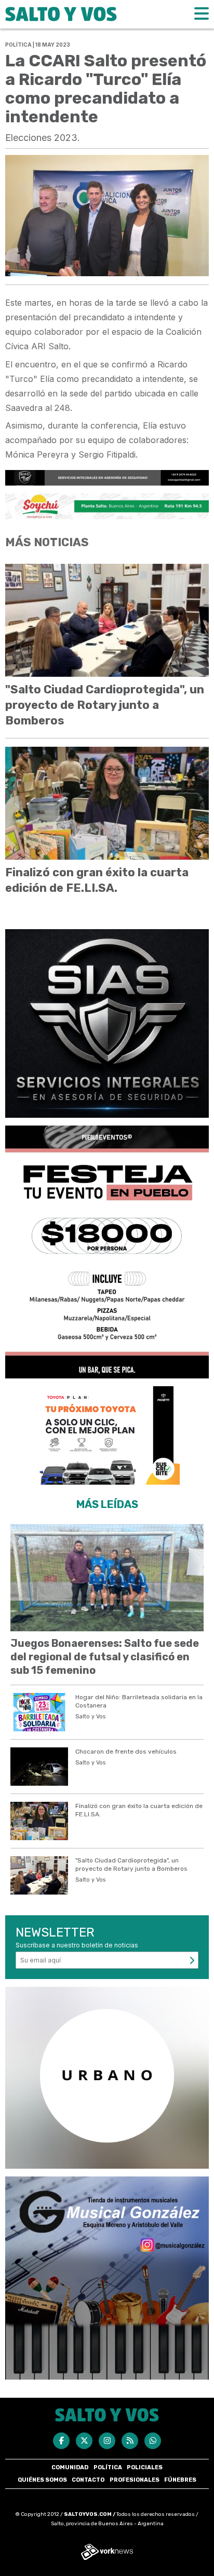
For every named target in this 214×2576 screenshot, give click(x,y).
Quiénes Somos (42, 2480)
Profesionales (135, 2480)
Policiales (145, 2467)
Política (108, 2467)
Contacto (88, 2480)
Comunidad (70, 2467)
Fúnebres (180, 2480)
